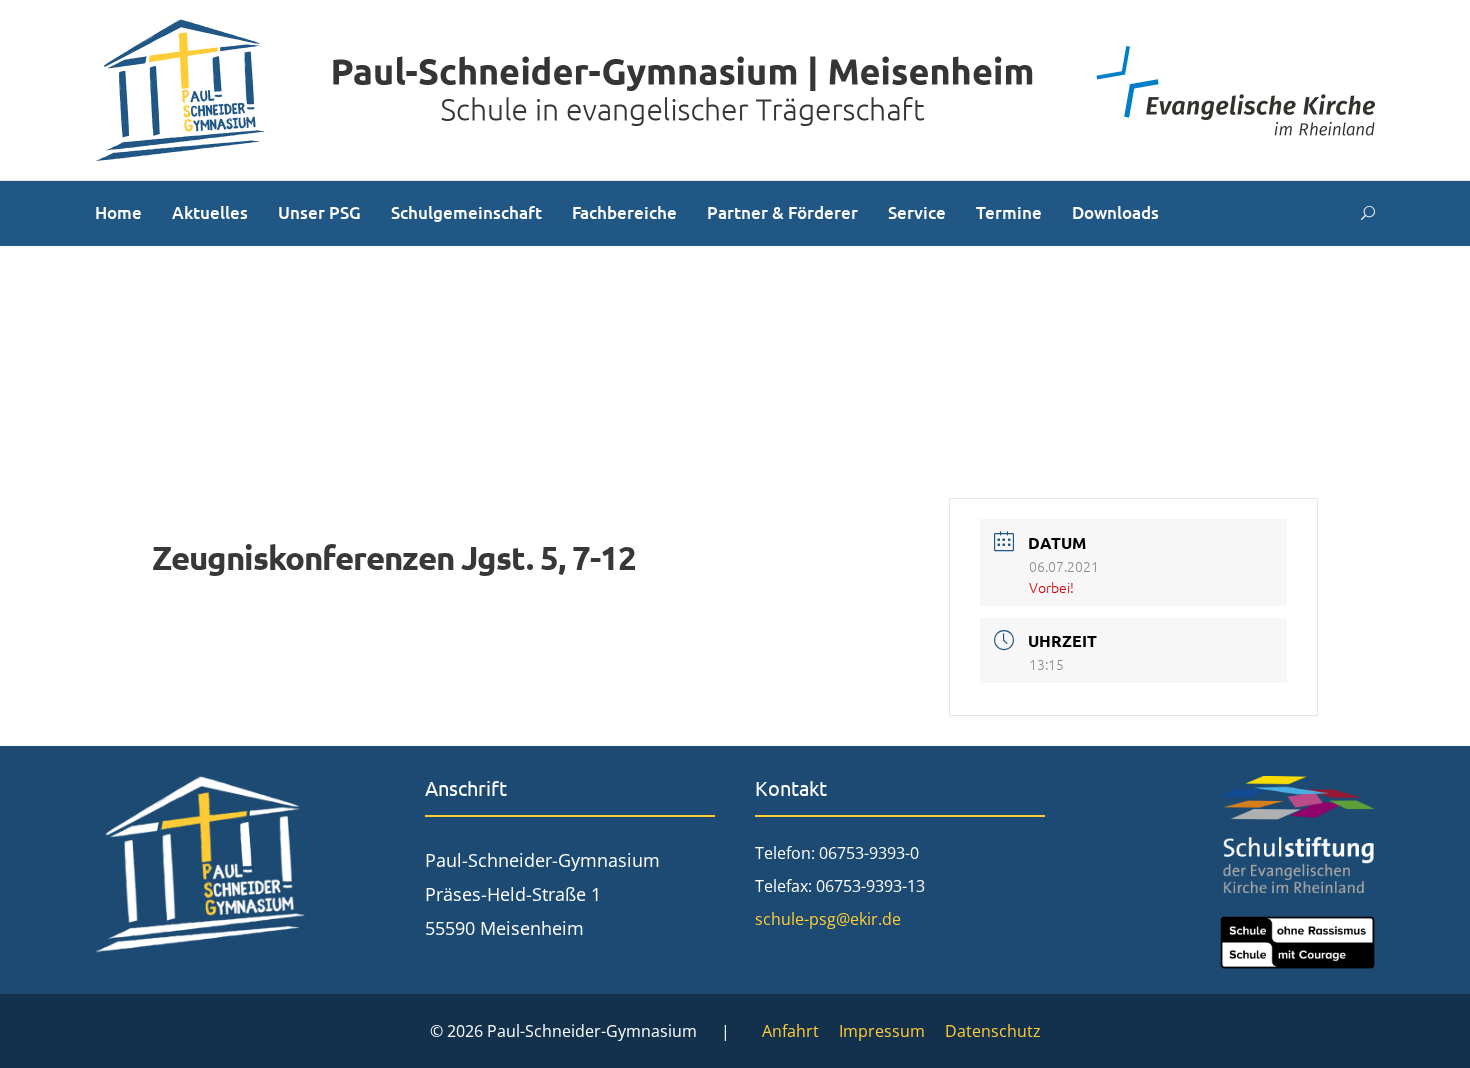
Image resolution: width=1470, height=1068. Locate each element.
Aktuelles (210, 212)
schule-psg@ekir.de (828, 919)
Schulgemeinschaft (466, 212)
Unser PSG (319, 212)
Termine (1009, 212)
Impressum (882, 1031)
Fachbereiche (624, 212)
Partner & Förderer (782, 212)
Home (118, 212)
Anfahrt (790, 1031)
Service (917, 212)
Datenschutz (993, 1031)
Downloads (1115, 212)
